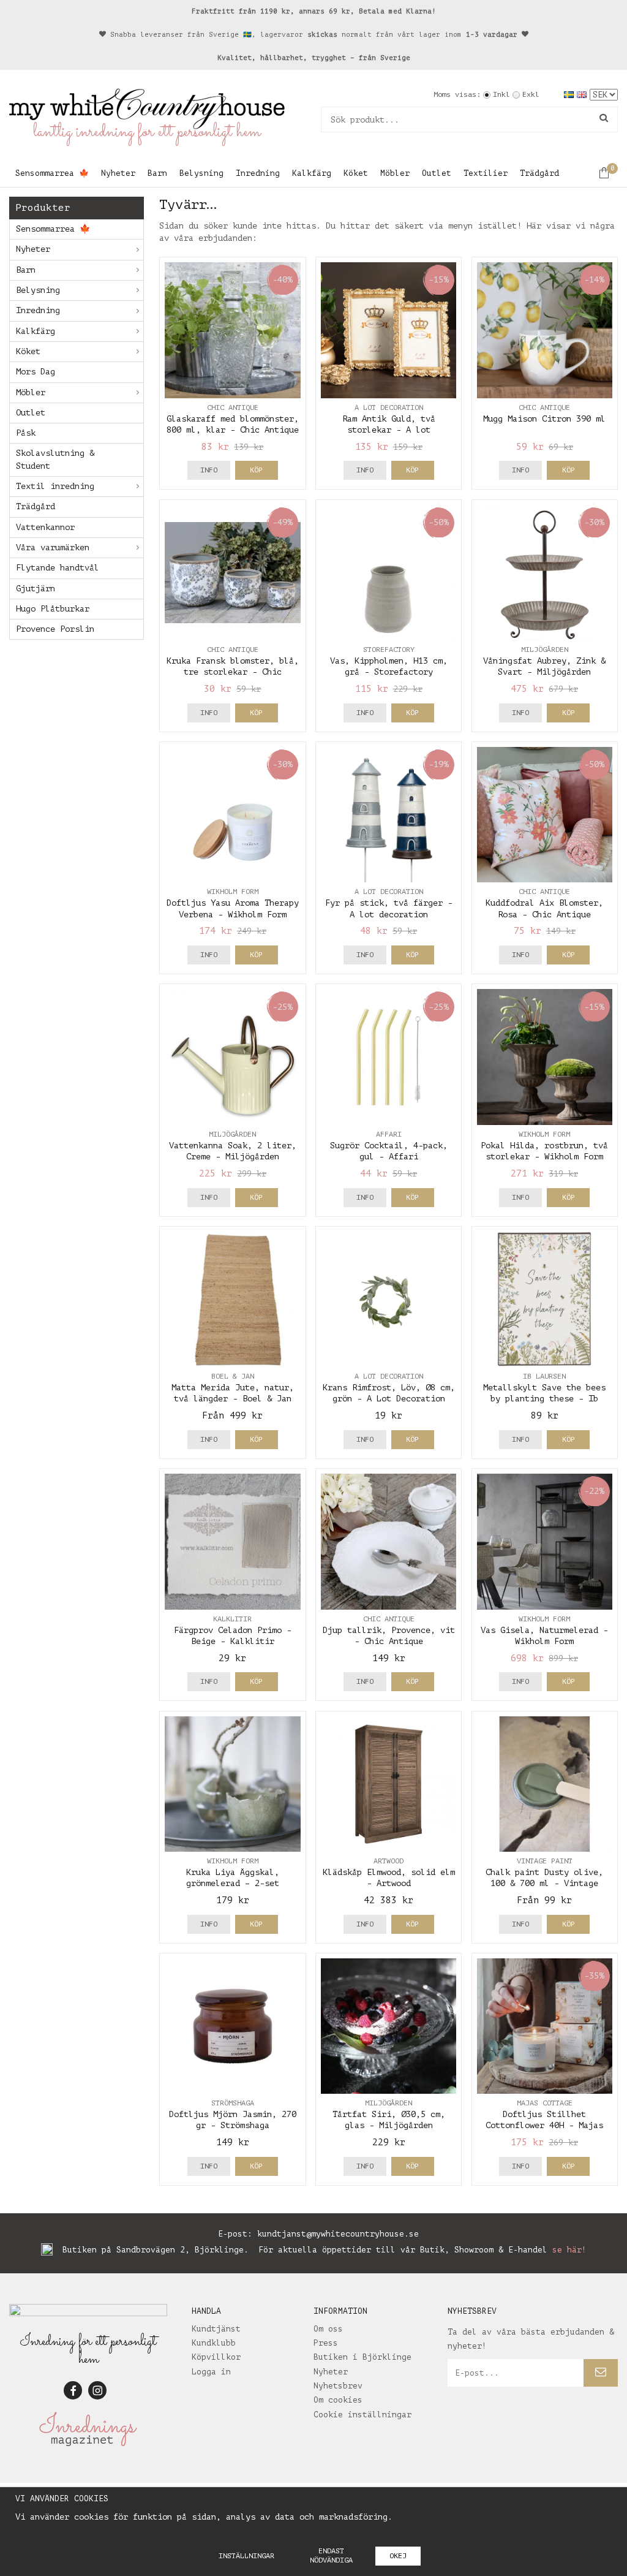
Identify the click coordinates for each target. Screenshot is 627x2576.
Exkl (531, 94)
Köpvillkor (216, 2357)
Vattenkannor (45, 527)
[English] (583, 94)
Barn (157, 173)
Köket (356, 173)
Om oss (328, 2329)
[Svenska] (570, 94)
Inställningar (246, 2556)
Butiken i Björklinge (362, 2357)
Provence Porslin (55, 629)
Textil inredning (55, 486)
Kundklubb (214, 2343)
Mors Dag (36, 372)
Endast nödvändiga (331, 2555)
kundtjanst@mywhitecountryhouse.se (338, 2234)
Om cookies (338, 2400)
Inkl (501, 94)
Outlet (437, 173)
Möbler (395, 173)
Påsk (26, 433)
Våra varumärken (53, 547)
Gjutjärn (36, 589)
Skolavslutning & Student (55, 459)
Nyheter (118, 173)
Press (326, 2343)
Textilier (486, 173)
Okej (398, 2556)
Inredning (258, 173)
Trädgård (539, 173)
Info (209, 470)
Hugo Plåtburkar (53, 609)
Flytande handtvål (58, 568)
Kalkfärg (312, 173)
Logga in (211, 2372)
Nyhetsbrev (338, 2386)
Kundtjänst (216, 2329)
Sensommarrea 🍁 (52, 173)
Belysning (201, 173)
